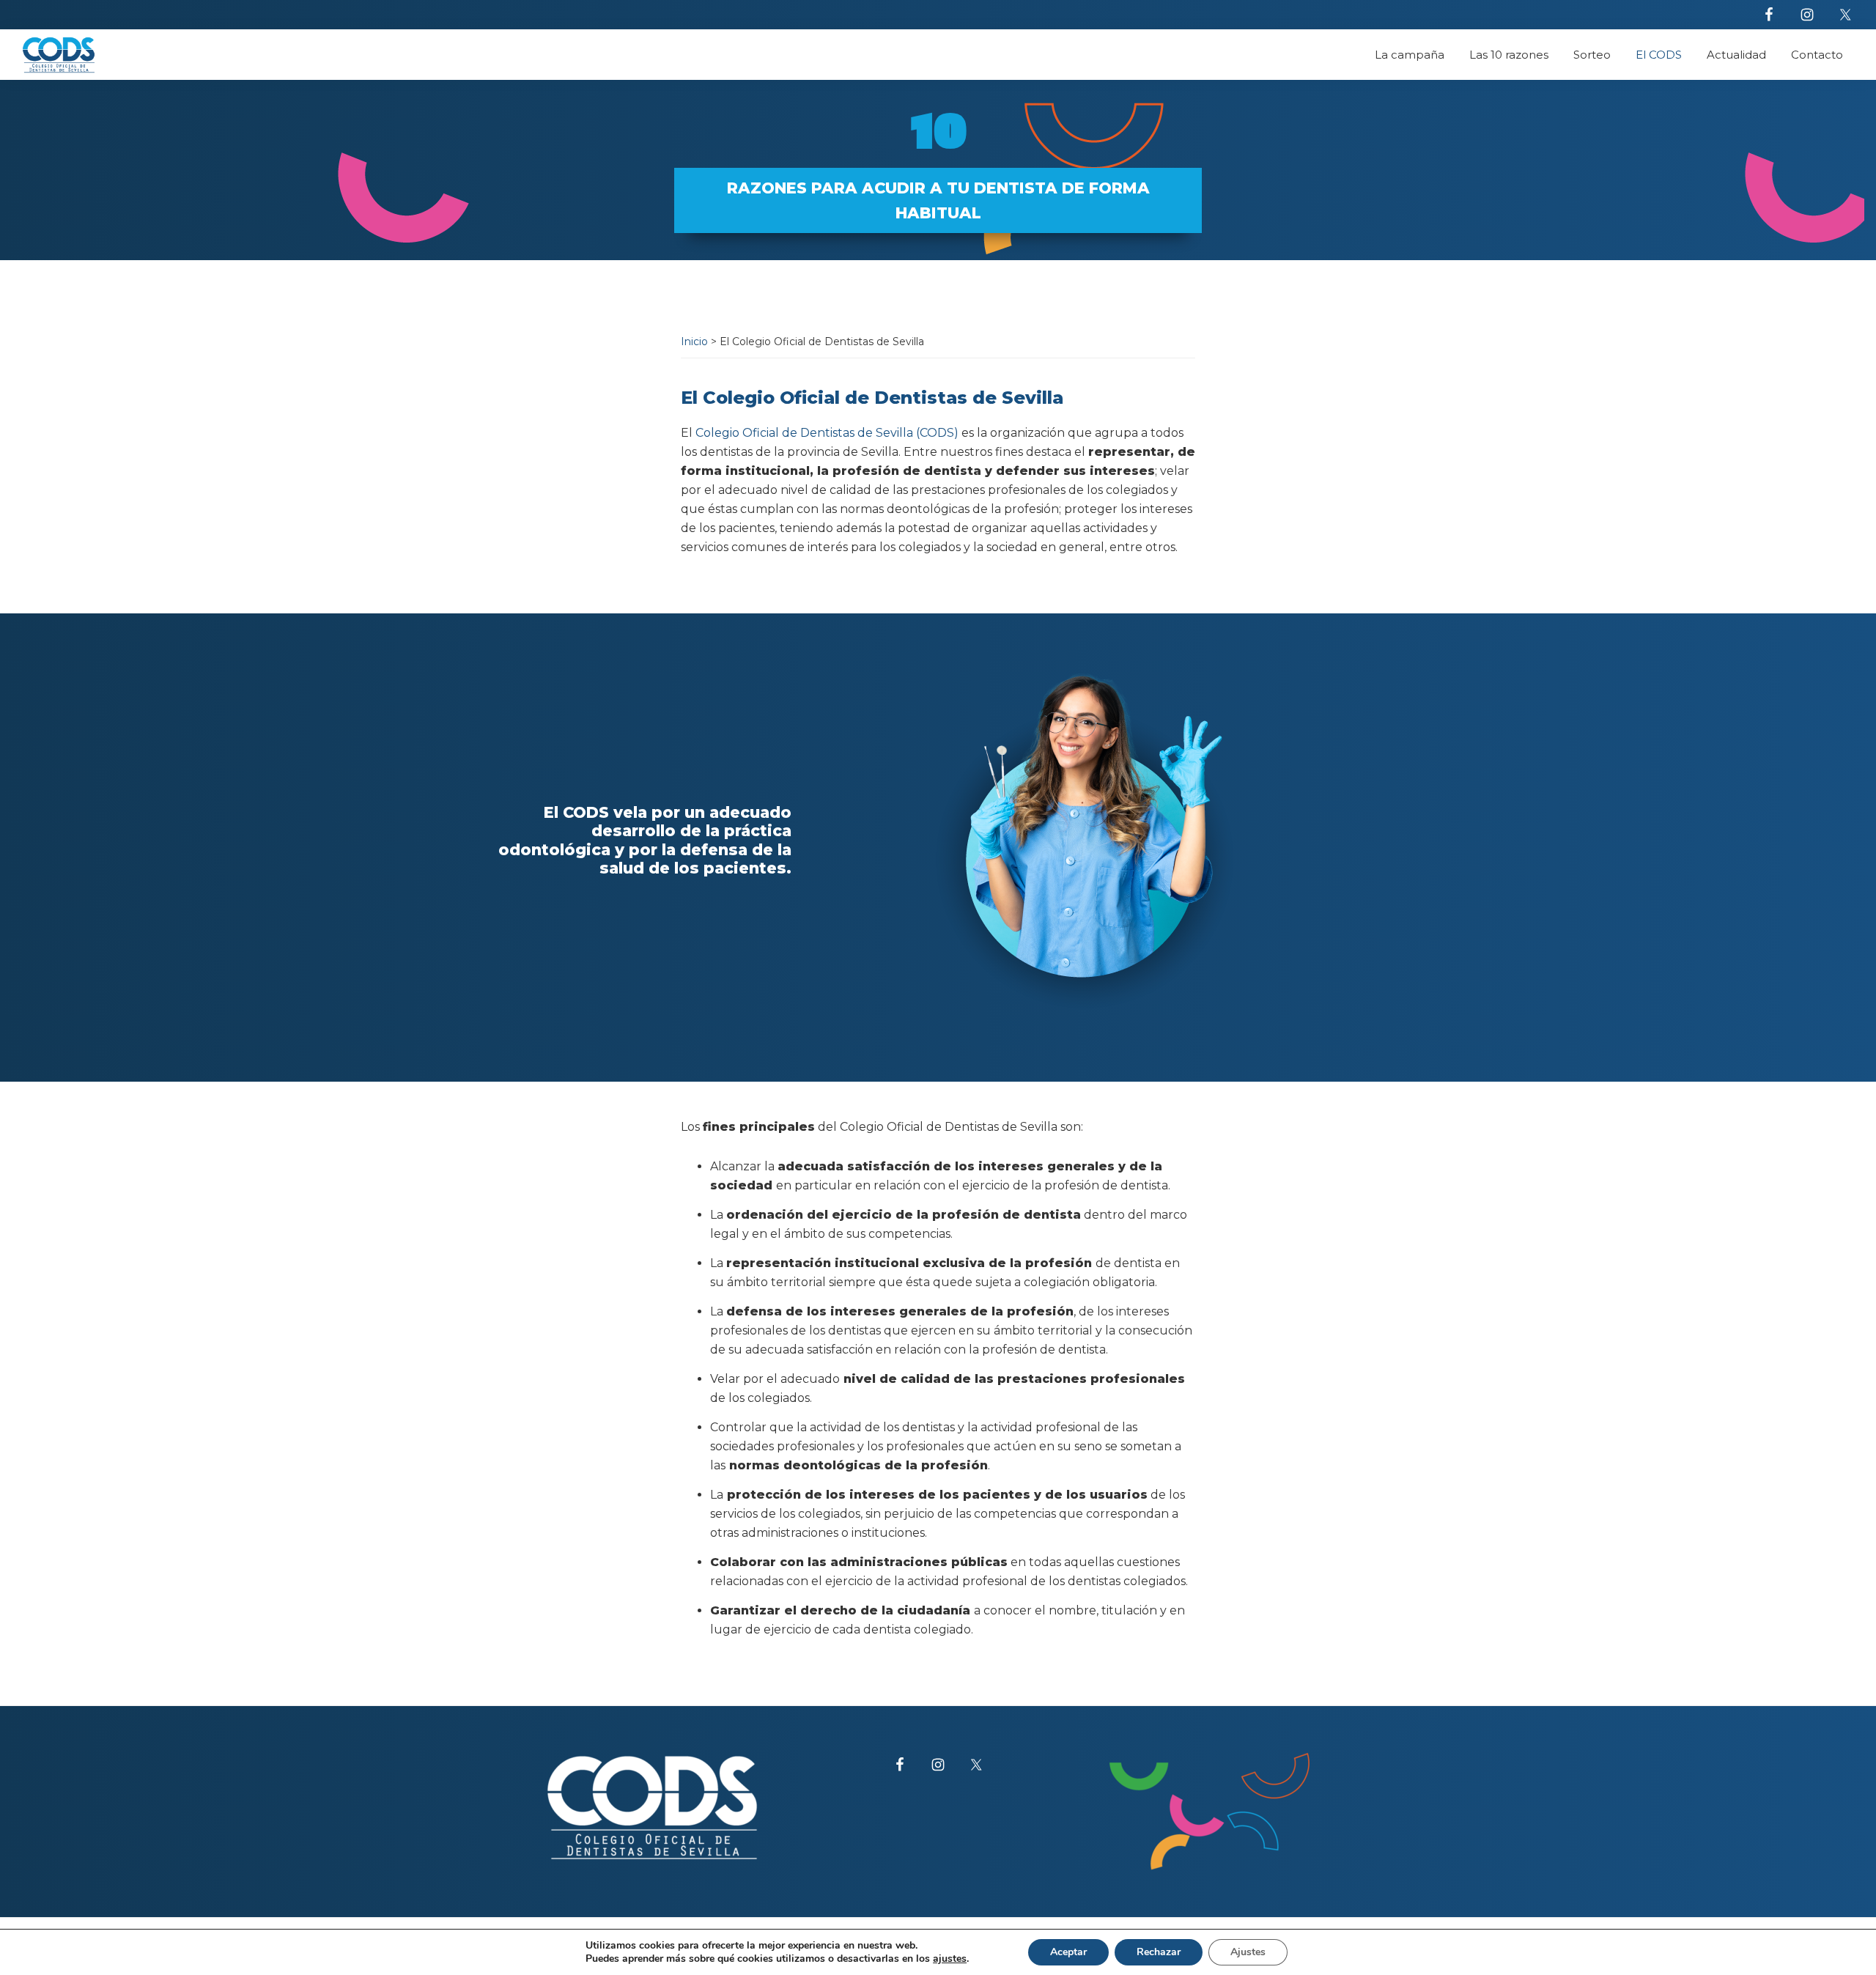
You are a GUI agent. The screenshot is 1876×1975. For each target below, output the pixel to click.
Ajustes (1248, 1952)
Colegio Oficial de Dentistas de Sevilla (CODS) (827, 433)
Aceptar (1068, 1952)
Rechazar (1159, 1952)
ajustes (950, 1959)
